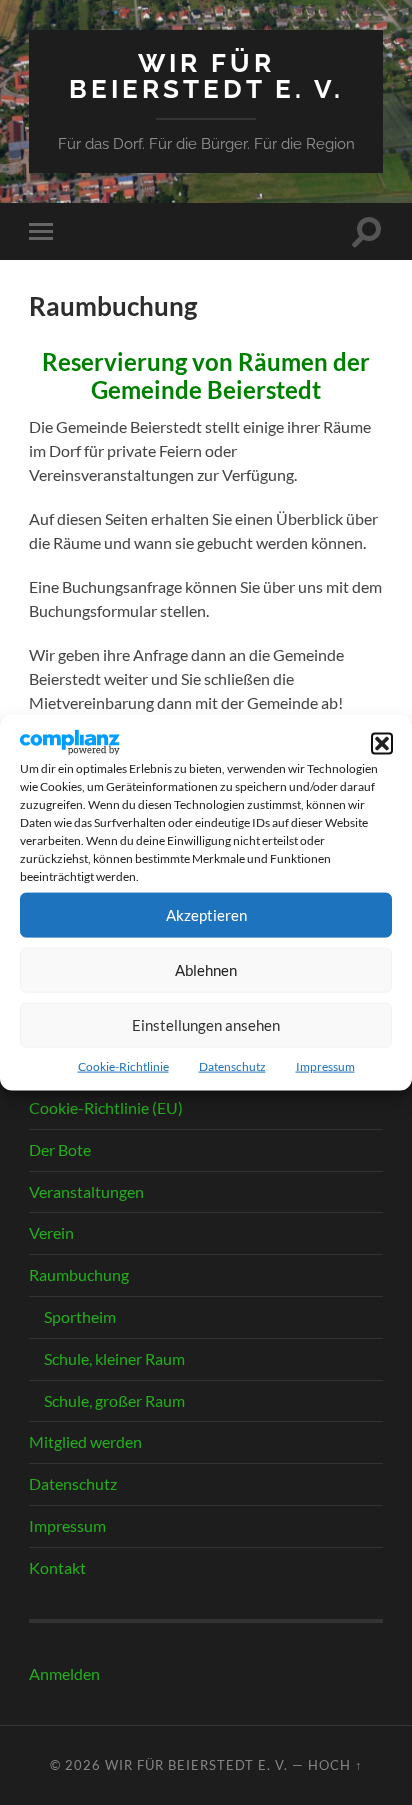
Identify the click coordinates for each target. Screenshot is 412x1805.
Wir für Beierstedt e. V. (206, 75)
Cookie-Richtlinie (123, 1065)
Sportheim (80, 1316)
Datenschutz (232, 1065)
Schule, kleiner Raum (114, 1358)
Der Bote (60, 1149)
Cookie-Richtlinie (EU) (106, 1107)
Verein (51, 1232)
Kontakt (57, 1567)
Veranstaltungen (86, 1191)
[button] (382, 743)
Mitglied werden (85, 1441)
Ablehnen (206, 970)
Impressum (325, 1065)
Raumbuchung (79, 1274)
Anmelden (64, 1673)
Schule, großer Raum (114, 1400)
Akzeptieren (206, 915)
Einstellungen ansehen (206, 1025)
